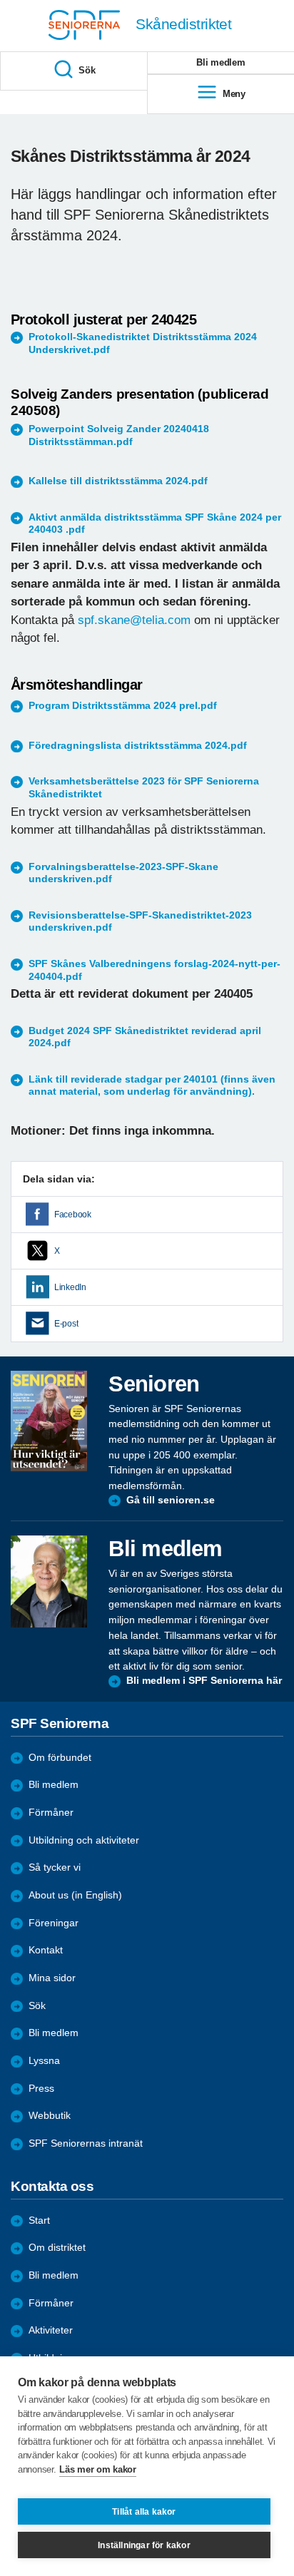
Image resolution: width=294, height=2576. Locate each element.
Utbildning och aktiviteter (84, 1840)
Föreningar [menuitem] (54, 1923)
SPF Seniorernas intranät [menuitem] (86, 2143)
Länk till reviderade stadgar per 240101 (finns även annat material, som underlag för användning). (152, 1086)
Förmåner (51, 1813)
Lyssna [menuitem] (44, 2061)
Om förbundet (60, 1758)
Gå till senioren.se (171, 1500)
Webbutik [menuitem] (50, 2116)
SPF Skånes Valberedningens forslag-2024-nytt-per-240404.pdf (154, 970)
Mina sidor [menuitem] (52, 1978)
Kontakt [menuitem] (46, 1950)
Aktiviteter (51, 2330)
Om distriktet (57, 2248)
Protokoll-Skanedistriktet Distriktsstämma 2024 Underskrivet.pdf (143, 343)
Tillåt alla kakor (144, 2512)
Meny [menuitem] (234, 94)
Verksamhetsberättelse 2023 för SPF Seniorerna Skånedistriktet (144, 788)
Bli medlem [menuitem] (220, 62)
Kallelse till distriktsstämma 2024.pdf (118, 481)
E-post (66, 1324)
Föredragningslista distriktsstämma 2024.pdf (138, 746)
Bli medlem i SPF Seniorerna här (204, 1681)
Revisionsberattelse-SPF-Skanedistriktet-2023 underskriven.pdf (140, 922)
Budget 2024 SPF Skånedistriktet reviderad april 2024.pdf (145, 1037)
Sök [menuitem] (87, 70)
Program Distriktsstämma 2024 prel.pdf (123, 706)
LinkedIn (70, 1287)
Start (39, 2220)
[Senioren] (49, 1421)
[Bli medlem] (49, 1581)
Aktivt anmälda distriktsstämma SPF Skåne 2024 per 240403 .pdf (155, 524)
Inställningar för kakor (144, 2545)
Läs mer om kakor (97, 2469)
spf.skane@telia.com (134, 620)
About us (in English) (75, 1895)
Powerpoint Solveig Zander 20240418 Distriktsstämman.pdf (119, 435)
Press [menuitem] (41, 2089)
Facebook (73, 1215)
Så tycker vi (55, 1867)
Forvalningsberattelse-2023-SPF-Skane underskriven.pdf (123, 873)
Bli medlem (54, 1785)
